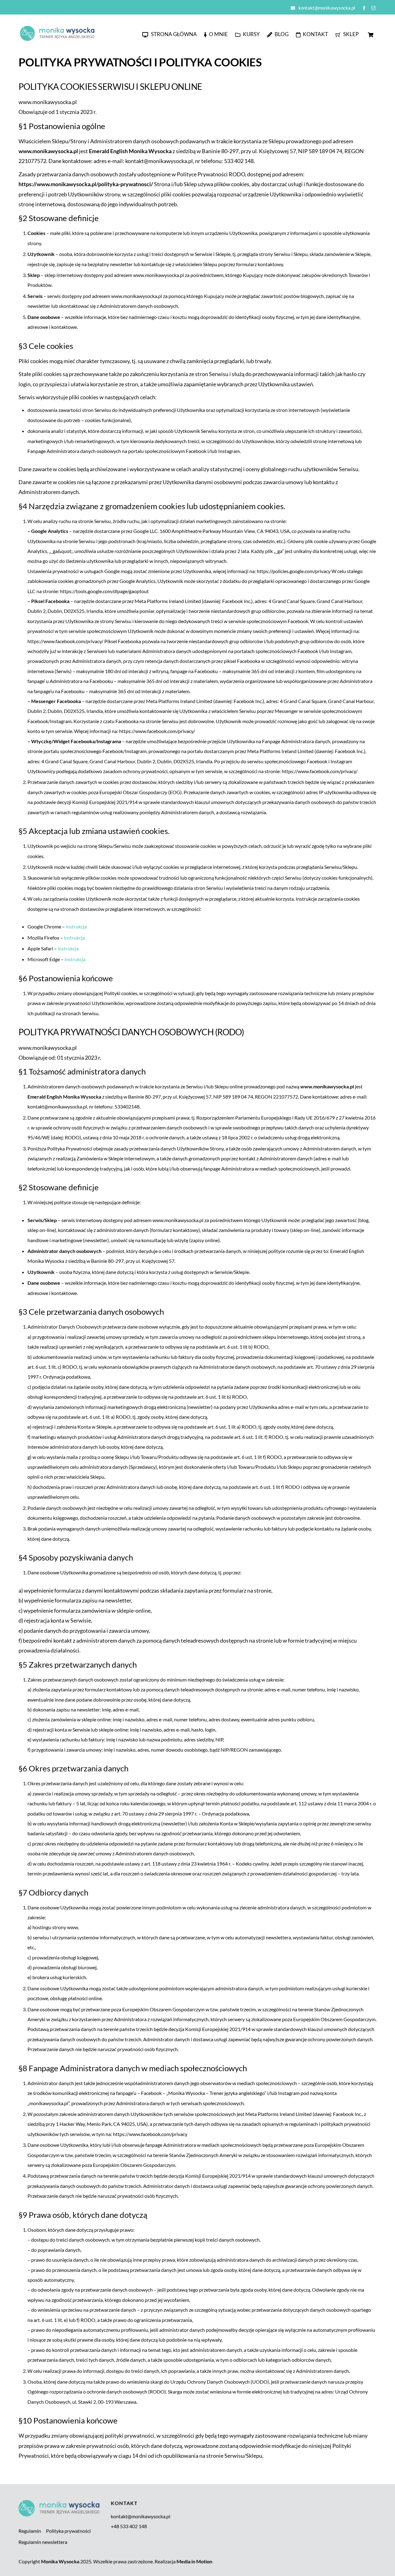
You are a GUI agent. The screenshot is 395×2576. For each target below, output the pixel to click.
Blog (281, 34)
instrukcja (76, 926)
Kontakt (315, 34)
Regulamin (30, 2531)
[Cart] (371, 35)
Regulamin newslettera (43, 2542)
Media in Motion (194, 2561)
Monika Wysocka (60, 2561)
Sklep (350, 34)
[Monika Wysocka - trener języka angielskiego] (57, 39)
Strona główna (173, 34)
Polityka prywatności (68, 2531)
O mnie (218, 34)
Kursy (251, 34)
